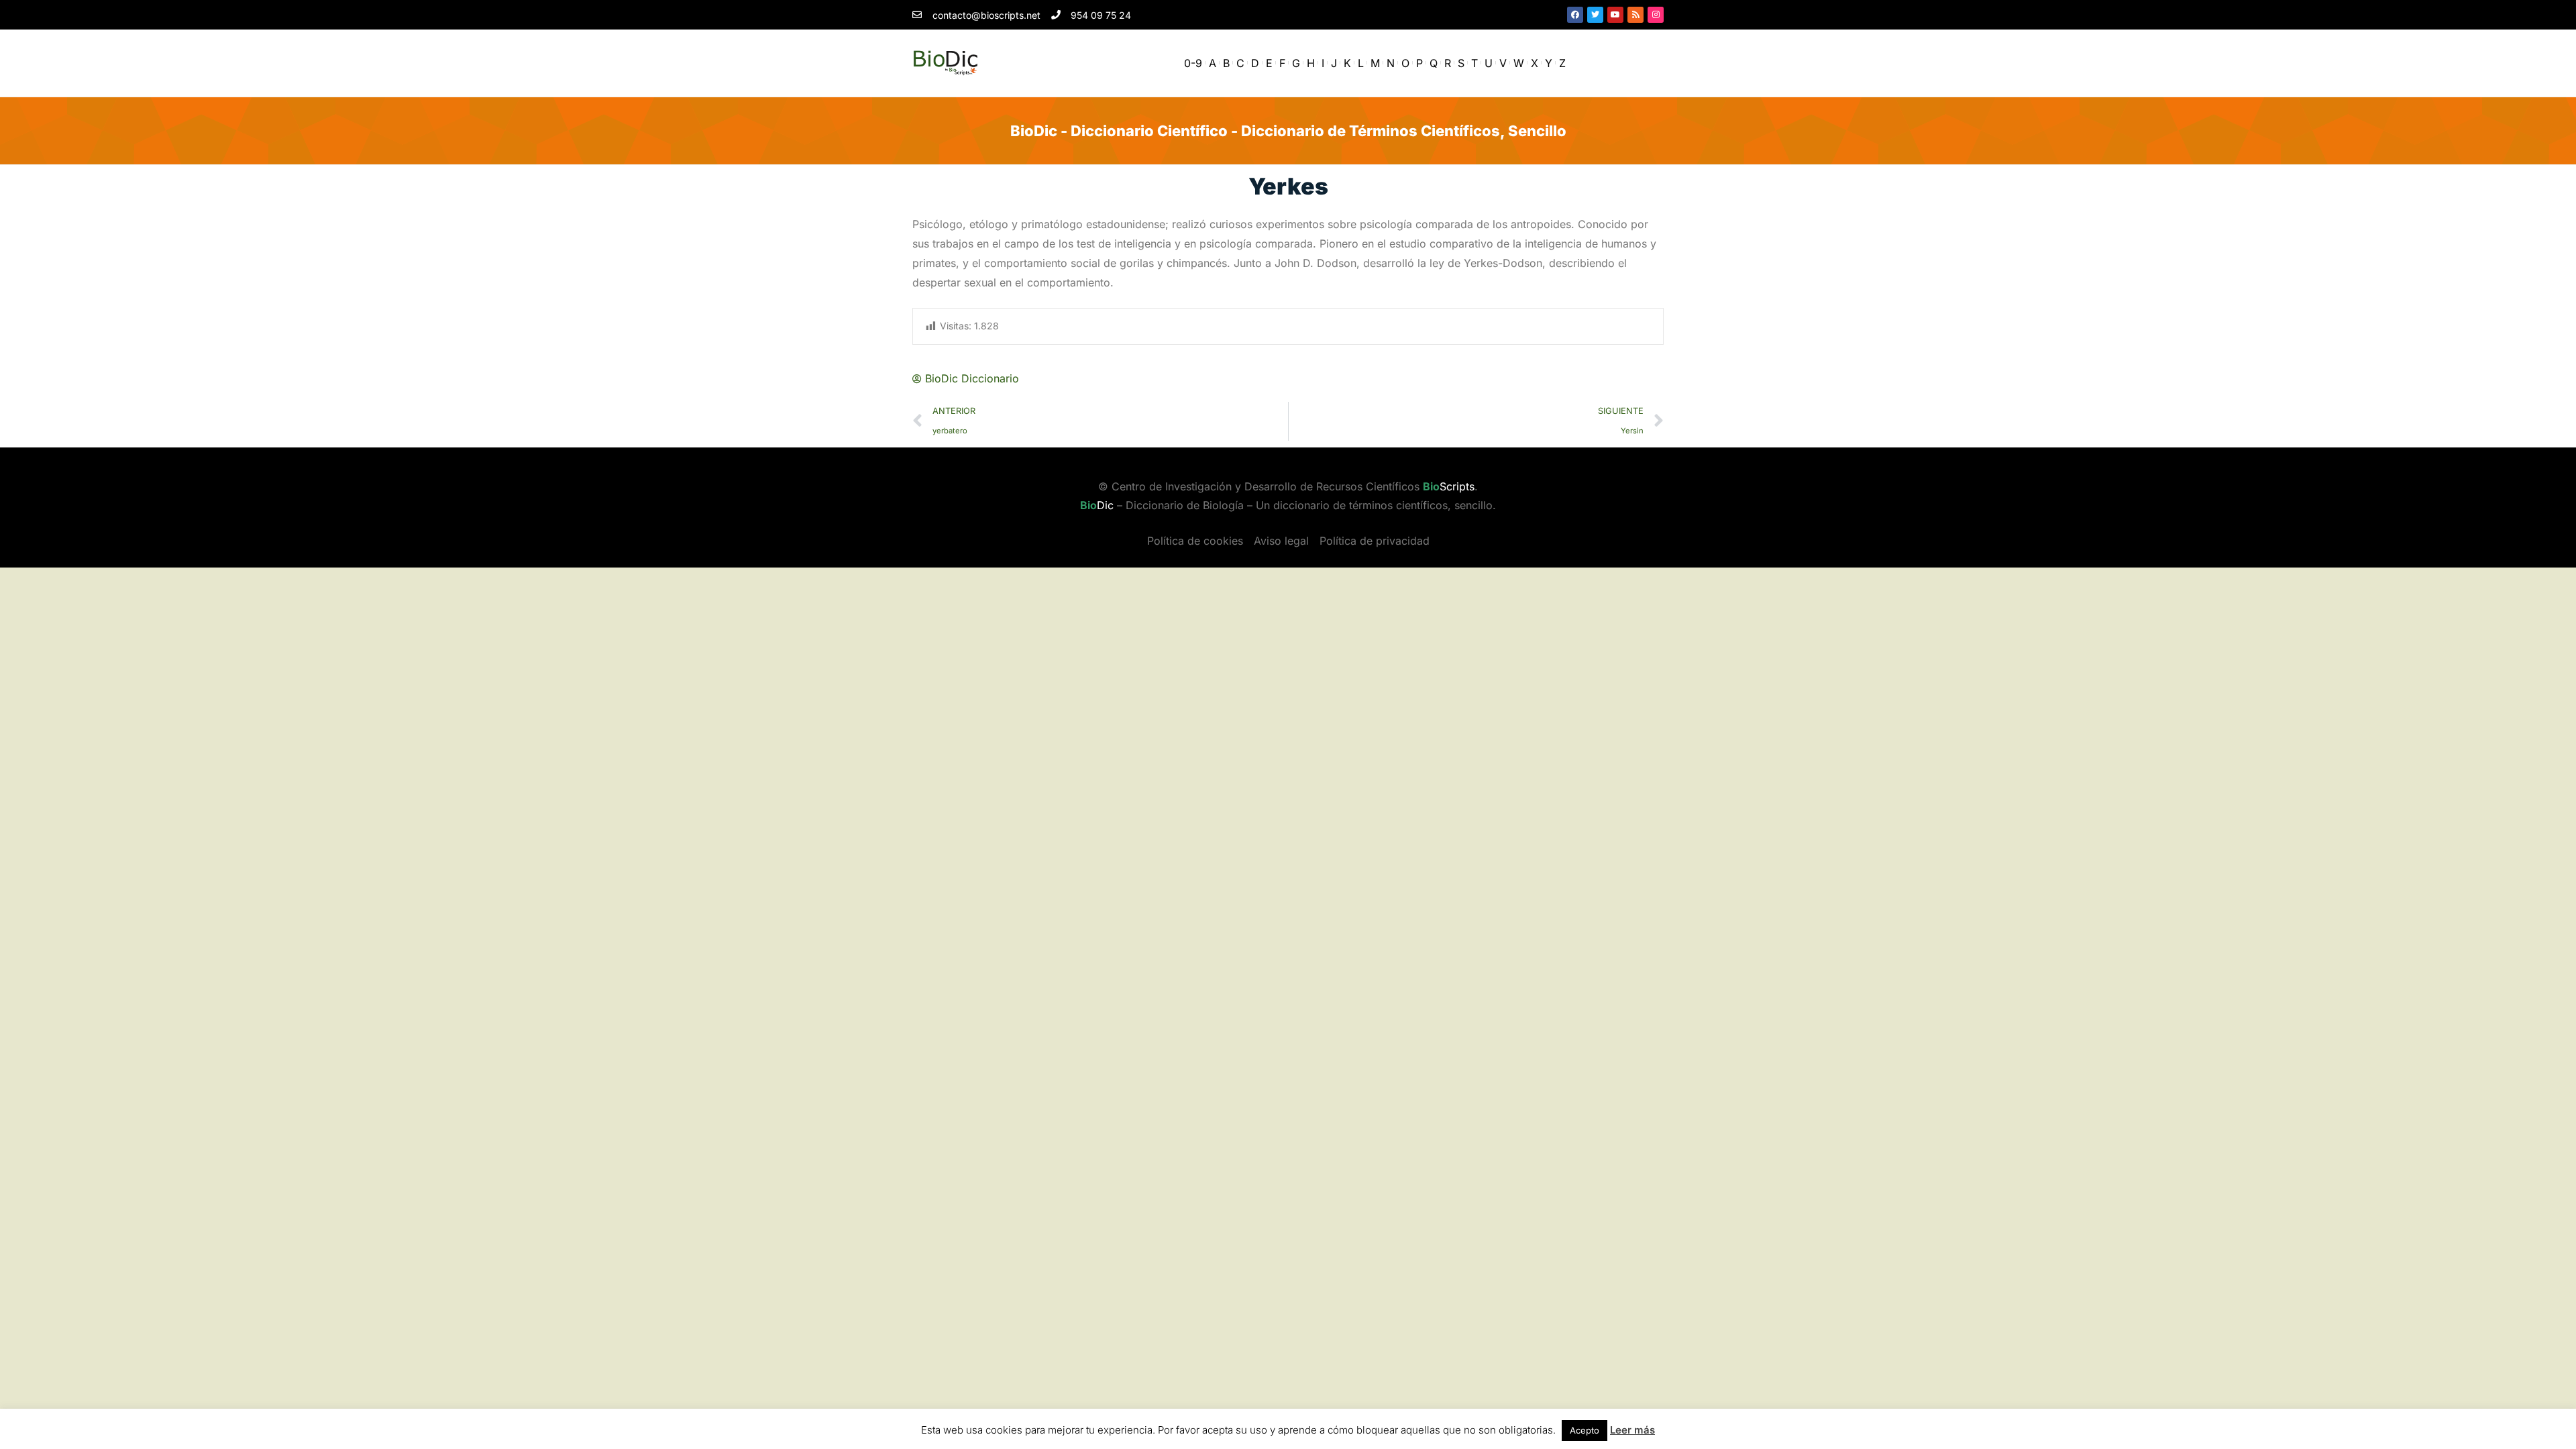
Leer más (1632, 1430)
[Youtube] (1615, 15)
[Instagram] (1656, 15)
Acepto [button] (1585, 1430)
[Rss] (1635, 15)
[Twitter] (1595, 15)
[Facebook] (1575, 15)
